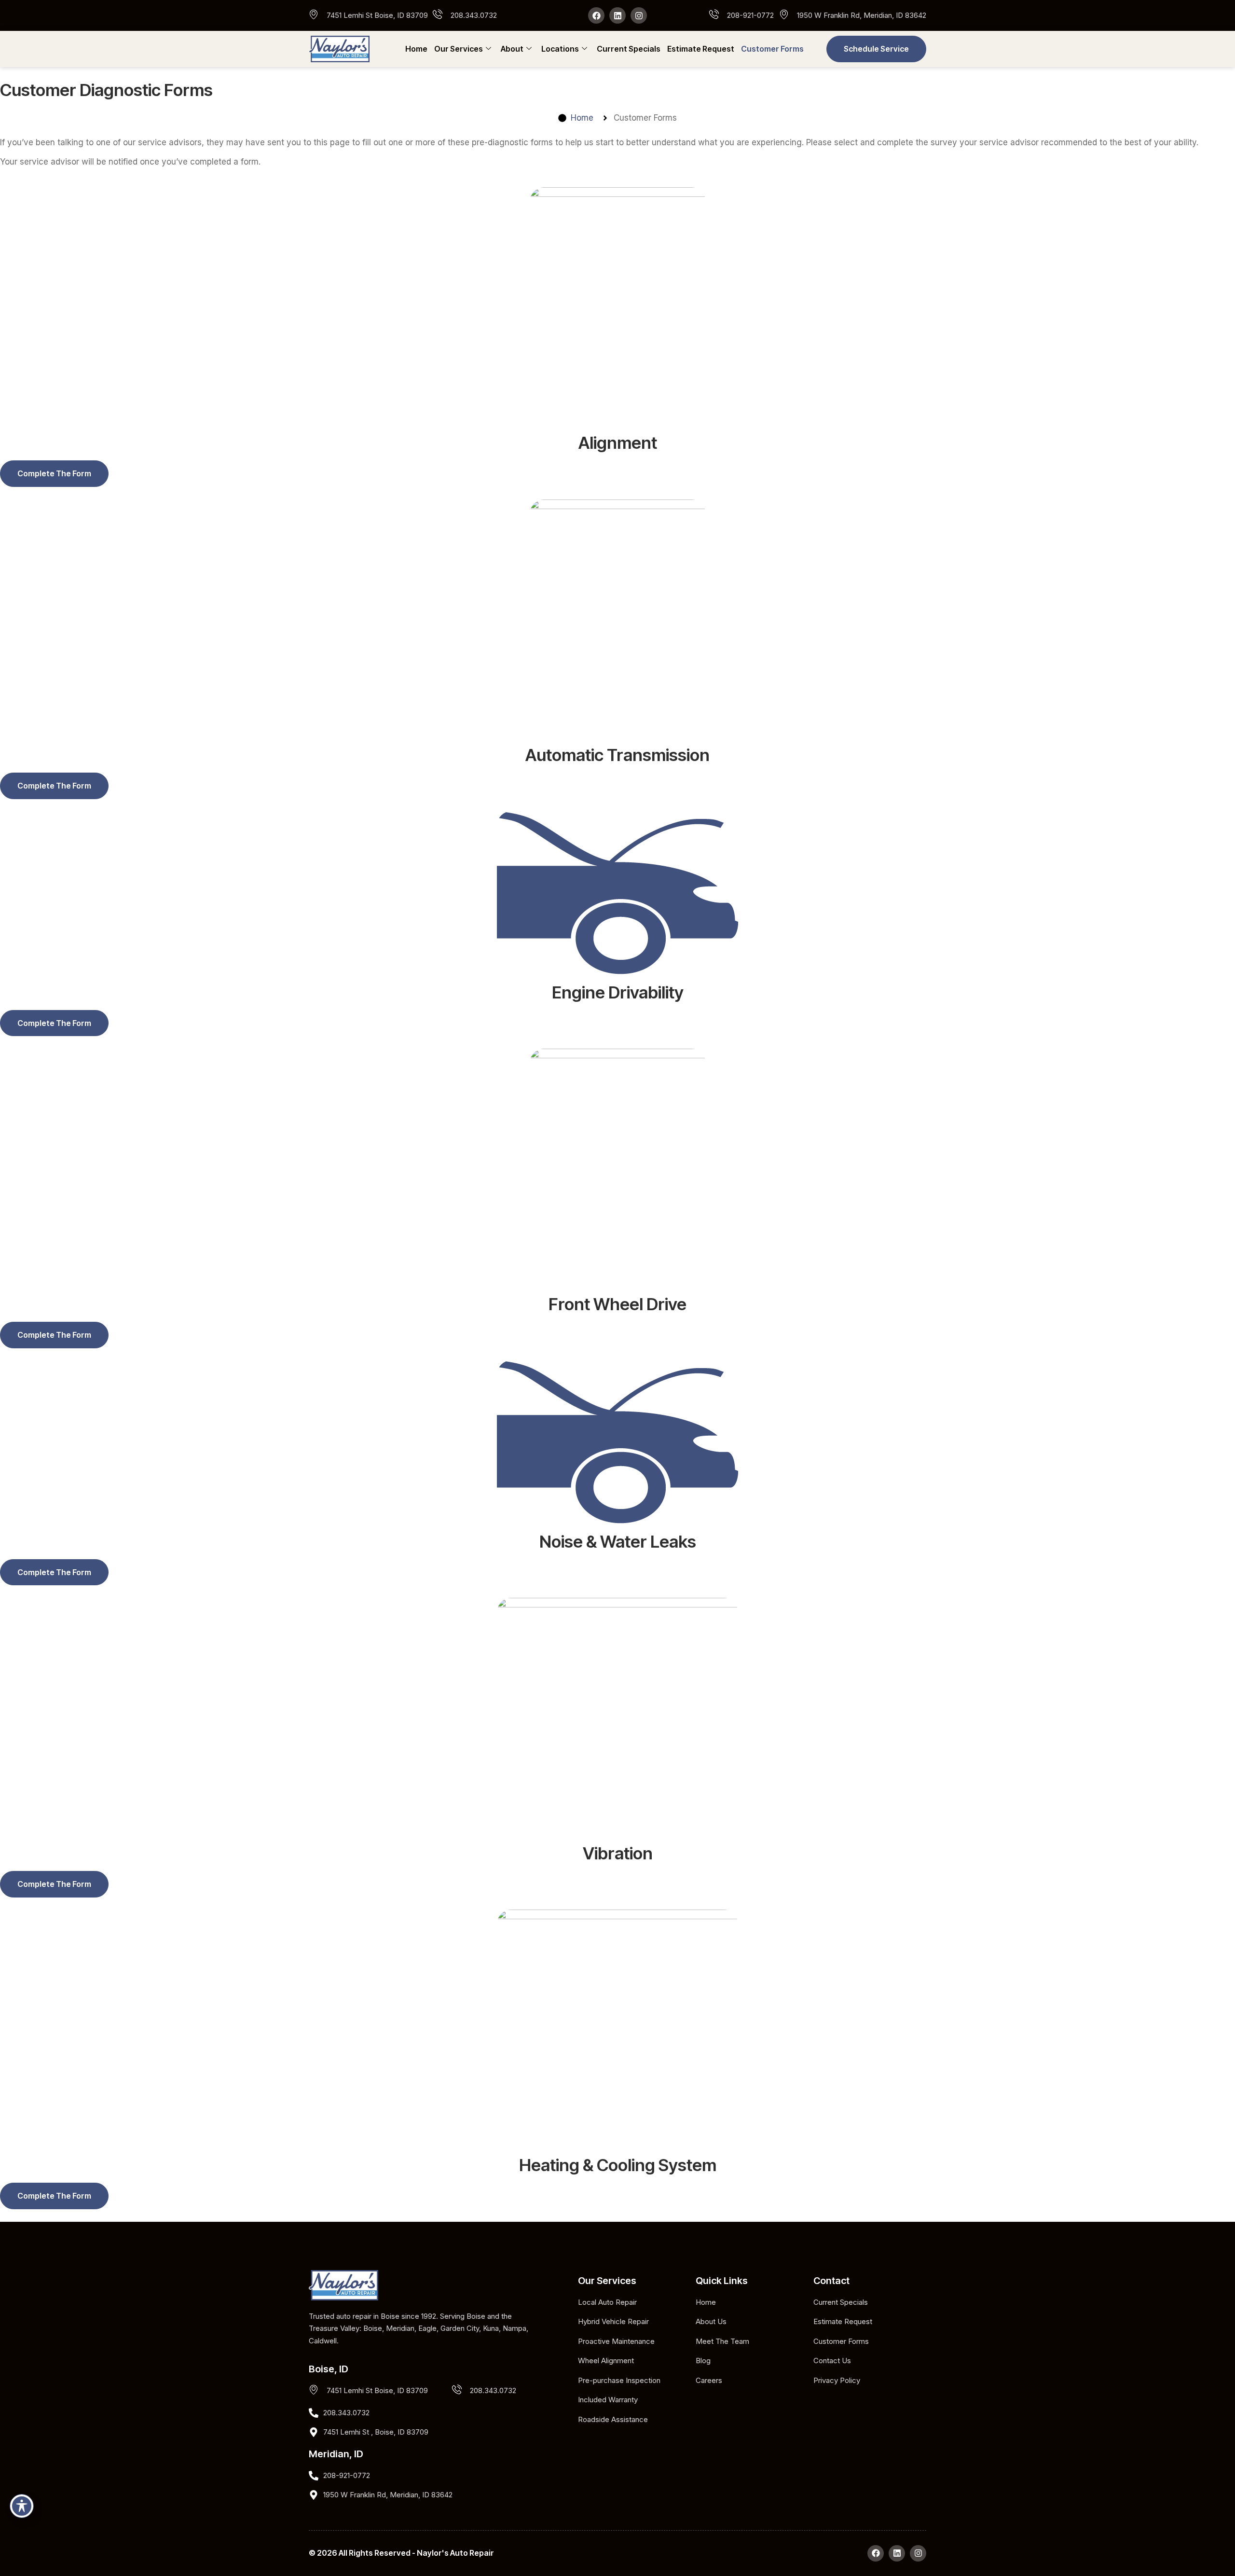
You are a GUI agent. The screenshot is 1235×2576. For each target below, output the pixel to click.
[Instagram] (639, 15)
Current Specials (629, 49)
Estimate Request (701, 49)
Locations (560, 49)
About (512, 49)
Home (416, 49)
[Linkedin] (617, 15)
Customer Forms (772, 49)
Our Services (459, 49)
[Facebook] (596, 15)
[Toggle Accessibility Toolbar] (22, 2506)
